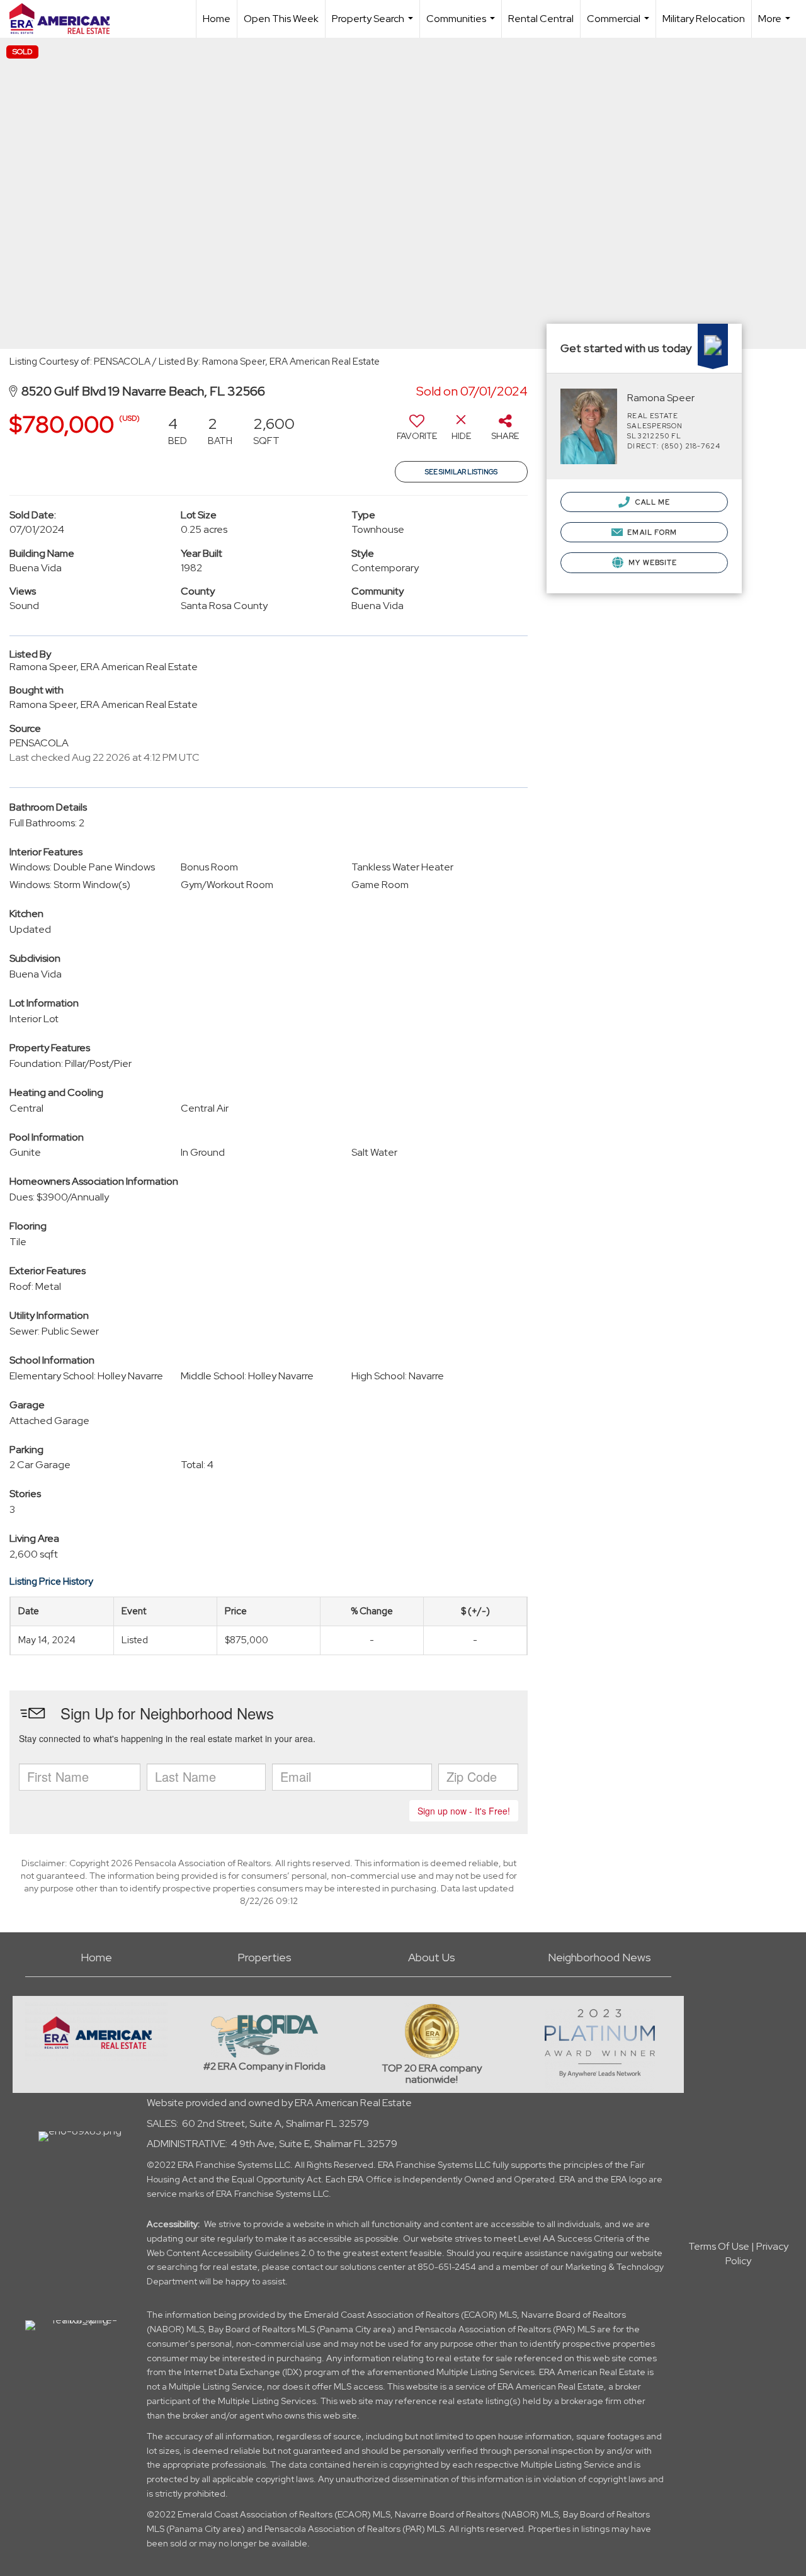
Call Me (651, 502)
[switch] (417, 432)
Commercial (620, 25)
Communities (462, 25)
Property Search (374, 25)
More (776, 25)
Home (217, 19)
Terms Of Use (719, 2246)
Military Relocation (704, 19)
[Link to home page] (66, 19)
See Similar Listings (461, 472)
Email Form (651, 532)
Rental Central (541, 19)
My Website (652, 562)
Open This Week (281, 19)
